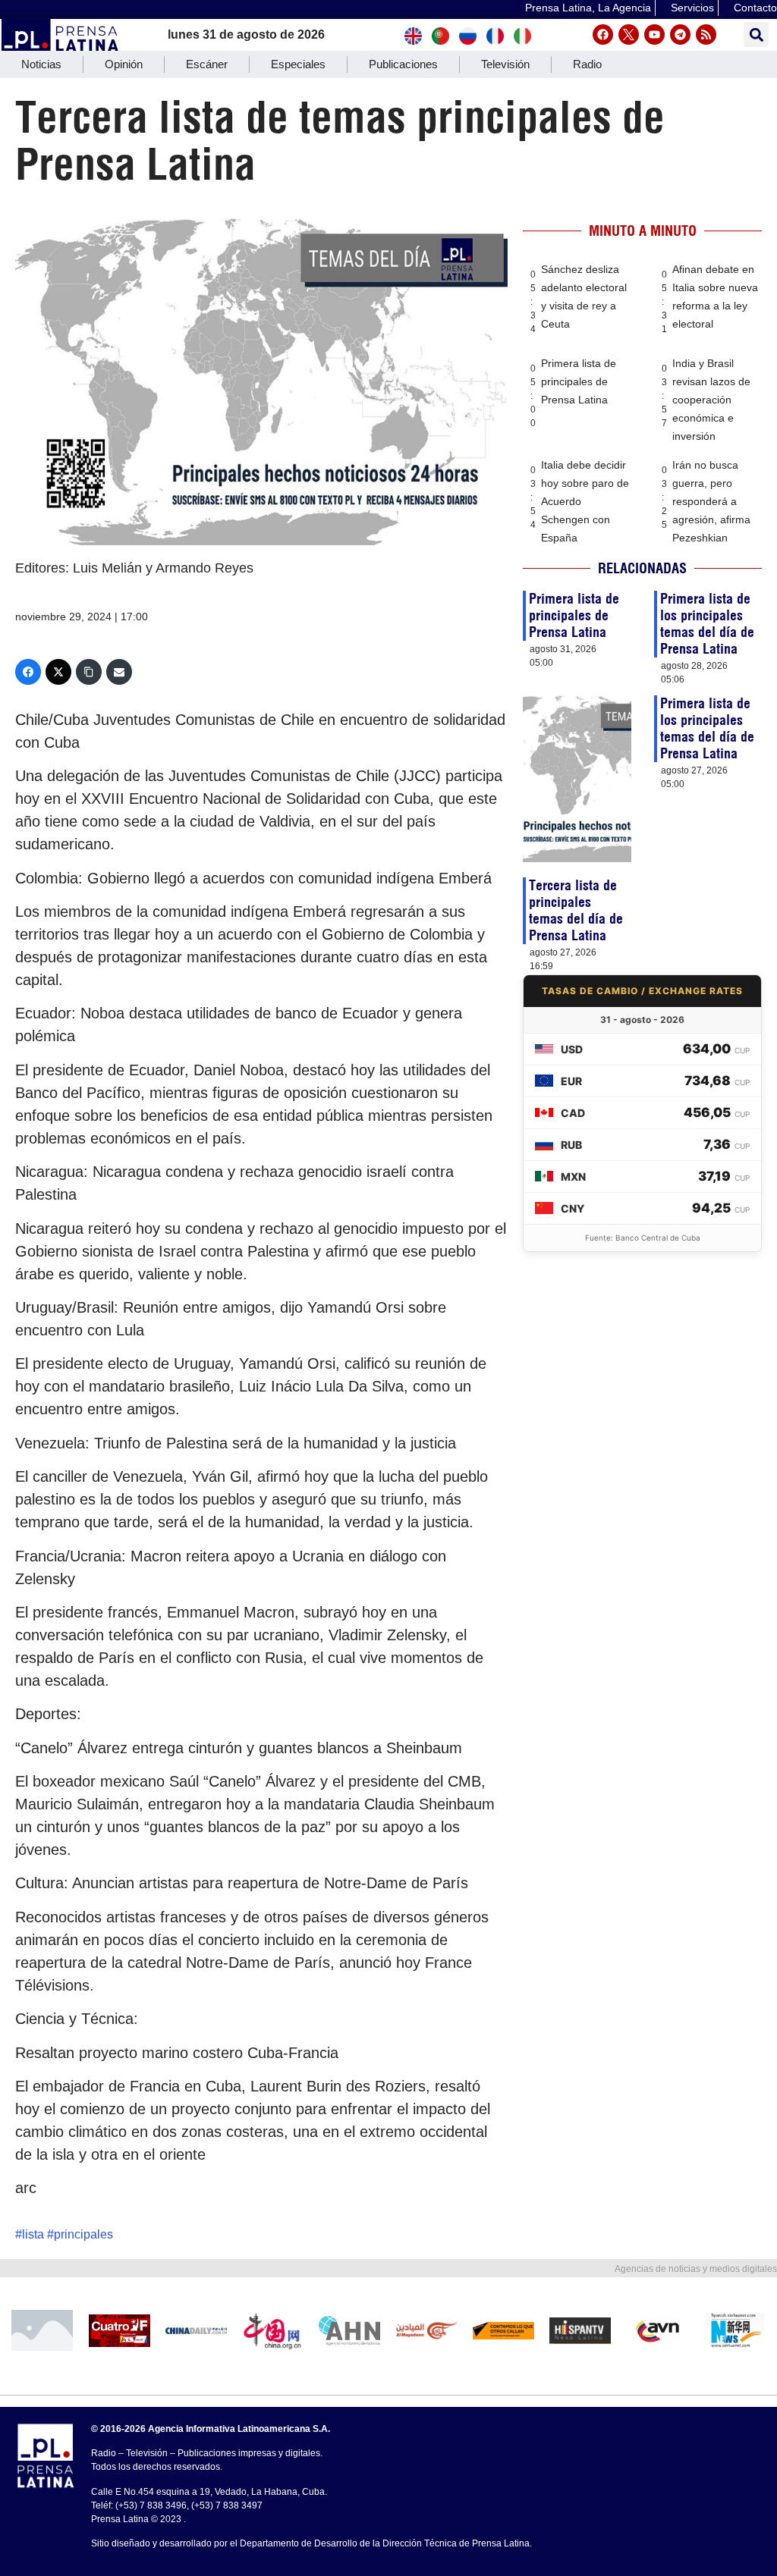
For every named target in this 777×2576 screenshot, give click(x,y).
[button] (756, 35)
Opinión (124, 64)
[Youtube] (654, 35)
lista (33, 2234)
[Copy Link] (89, 672)
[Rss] (706, 35)
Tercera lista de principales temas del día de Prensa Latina (576, 910)
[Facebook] (603, 35)
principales (83, 2234)
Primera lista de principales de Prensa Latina (579, 381)
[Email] (119, 672)
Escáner (207, 64)
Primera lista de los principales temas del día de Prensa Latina (707, 624)
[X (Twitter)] (58, 672)
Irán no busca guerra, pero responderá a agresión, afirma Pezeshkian (711, 501)
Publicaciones (403, 64)
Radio (587, 64)
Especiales (298, 64)
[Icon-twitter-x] (629, 35)
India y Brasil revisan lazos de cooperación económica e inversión (711, 400)
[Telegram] (680, 35)
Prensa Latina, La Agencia (588, 8)
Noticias (41, 64)
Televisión (505, 64)
